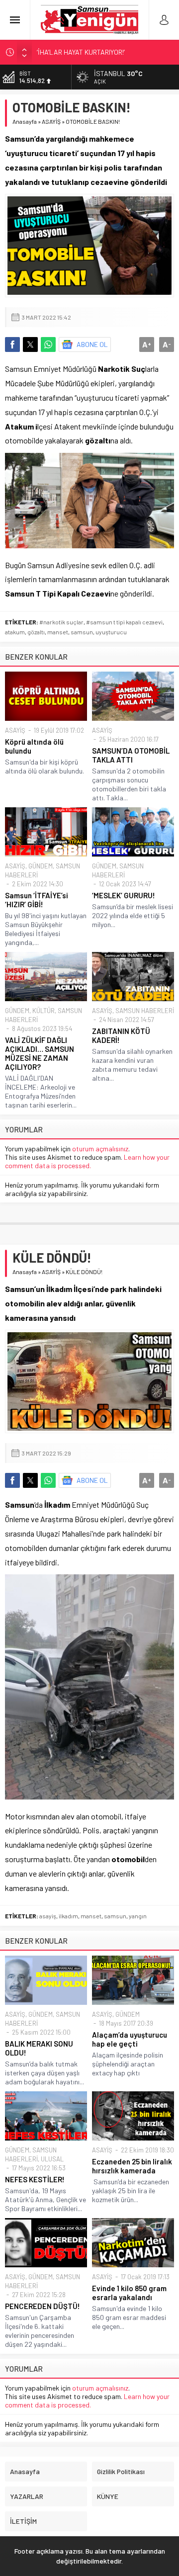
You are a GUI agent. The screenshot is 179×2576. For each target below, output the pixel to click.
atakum (15, 632)
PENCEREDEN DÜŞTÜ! (43, 2306)
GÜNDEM (41, 866)
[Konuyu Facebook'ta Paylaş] (12, 344)
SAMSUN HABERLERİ (145, 1011)
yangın (138, 1916)
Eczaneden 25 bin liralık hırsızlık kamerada (132, 2166)
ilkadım (68, 1916)
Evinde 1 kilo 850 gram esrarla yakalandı (129, 2293)
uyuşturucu (111, 632)
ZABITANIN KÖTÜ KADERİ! (121, 1035)
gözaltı (36, 632)
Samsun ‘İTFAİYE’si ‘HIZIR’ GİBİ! (37, 900)
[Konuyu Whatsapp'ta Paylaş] (48, 344)
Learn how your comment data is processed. (87, 1161)
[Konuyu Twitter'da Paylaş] (30, 344)
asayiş (48, 1916)
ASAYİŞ (51, 121)
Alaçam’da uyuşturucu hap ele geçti (130, 2039)
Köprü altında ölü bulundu (34, 746)
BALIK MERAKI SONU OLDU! (39, 2048)
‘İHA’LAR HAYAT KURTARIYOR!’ (81, 52)
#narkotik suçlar (61, 622)
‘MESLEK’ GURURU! (124, 895)
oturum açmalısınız (100, 1149)
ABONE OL (92, 344)
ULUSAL (52, 2159)
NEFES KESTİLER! (35, 2179)
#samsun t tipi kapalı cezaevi (124, 622)
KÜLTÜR (44, 1011)
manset (58, 632)
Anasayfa (25, 121)
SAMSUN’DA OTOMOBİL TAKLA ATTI (131, 755)
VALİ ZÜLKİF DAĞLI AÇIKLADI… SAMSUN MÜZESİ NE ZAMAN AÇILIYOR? (40, 1053)
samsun (82, 632)
